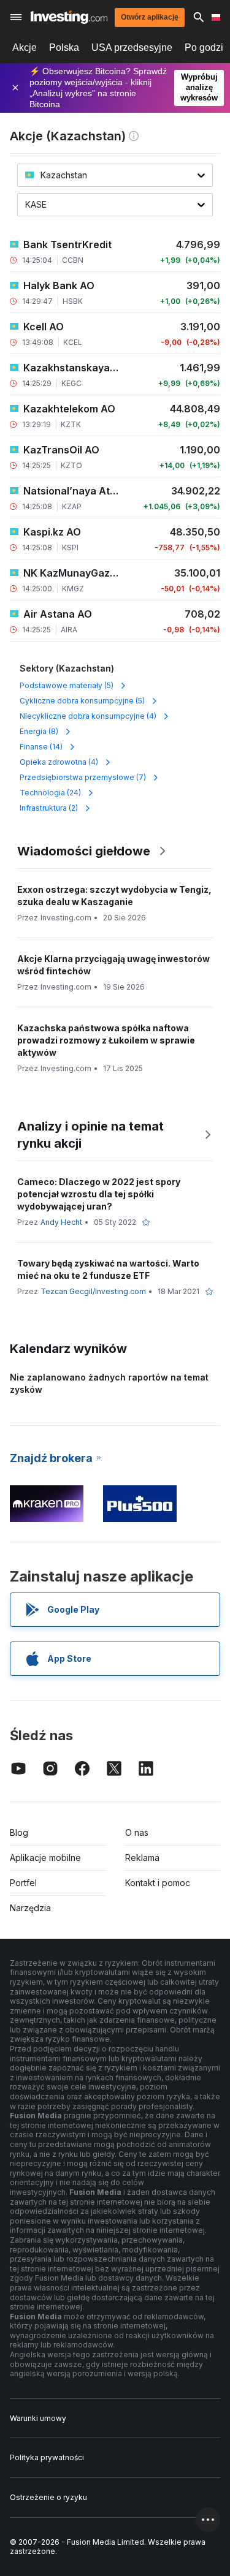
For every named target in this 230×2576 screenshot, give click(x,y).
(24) (50, 793)
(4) (88, 716)
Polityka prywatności (47, 2457)
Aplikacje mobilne (45, 1858)
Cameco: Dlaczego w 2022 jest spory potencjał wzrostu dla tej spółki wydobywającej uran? (99, 1194)
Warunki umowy (38, 2418)
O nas (137, 1832)
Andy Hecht (61, 1222)
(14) (41, 747)
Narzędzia (30, 1908)
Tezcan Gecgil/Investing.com (93, 1291)
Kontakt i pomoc (158, 1883)
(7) (83, 777)
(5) (67, 685)
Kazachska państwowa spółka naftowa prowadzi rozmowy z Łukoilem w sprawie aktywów (106, 1040)
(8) (39, 731)
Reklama (142, 1858)
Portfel (23, 1883)
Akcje (25, 47)
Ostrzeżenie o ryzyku (48, 2497)
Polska (64, 47)
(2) (49, 808)
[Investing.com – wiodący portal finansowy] (69, 17)
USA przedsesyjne (132, 47)
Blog (19, 1832)
